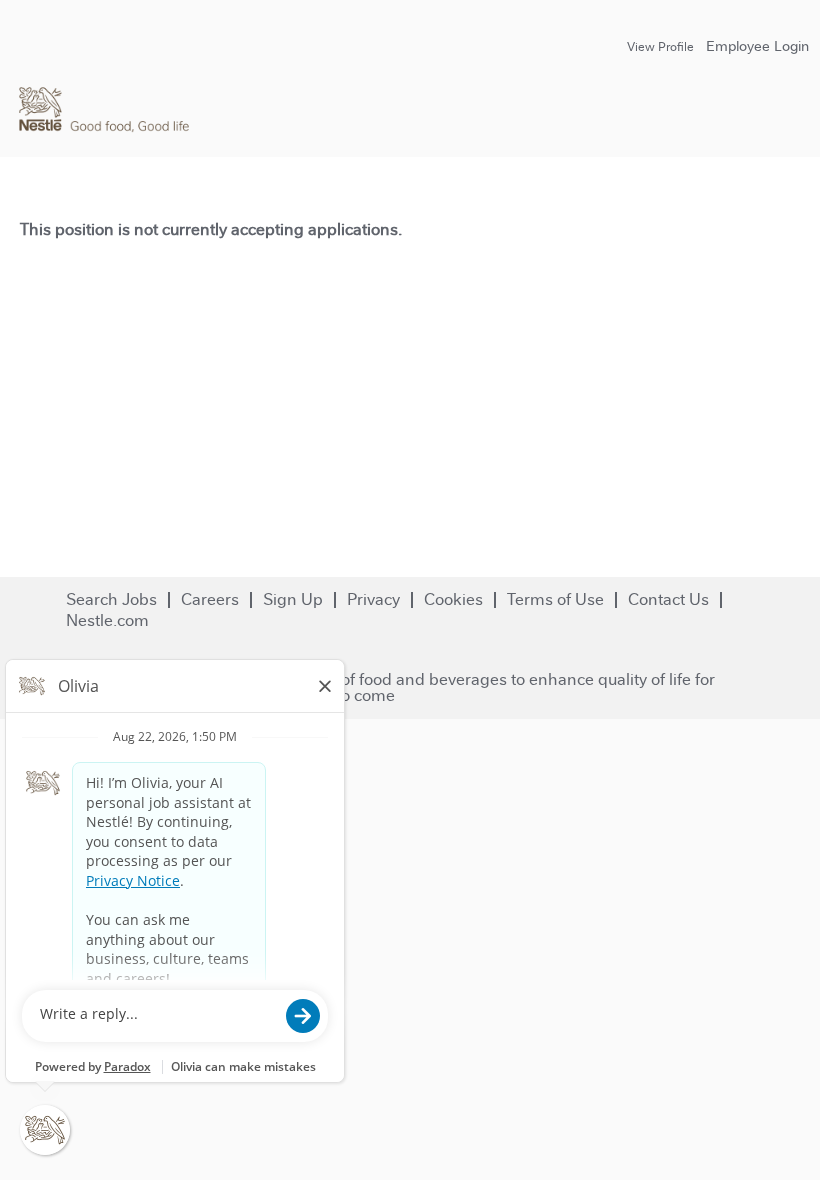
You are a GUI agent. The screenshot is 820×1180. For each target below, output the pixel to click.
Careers (210, 599)
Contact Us (668, 599)
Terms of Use (555, 599)
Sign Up (293, 599)
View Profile (660, 47)
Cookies (453, 599)
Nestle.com (107, 620)
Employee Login (757, 46)
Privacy (373, 599)
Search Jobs (111, 599)
